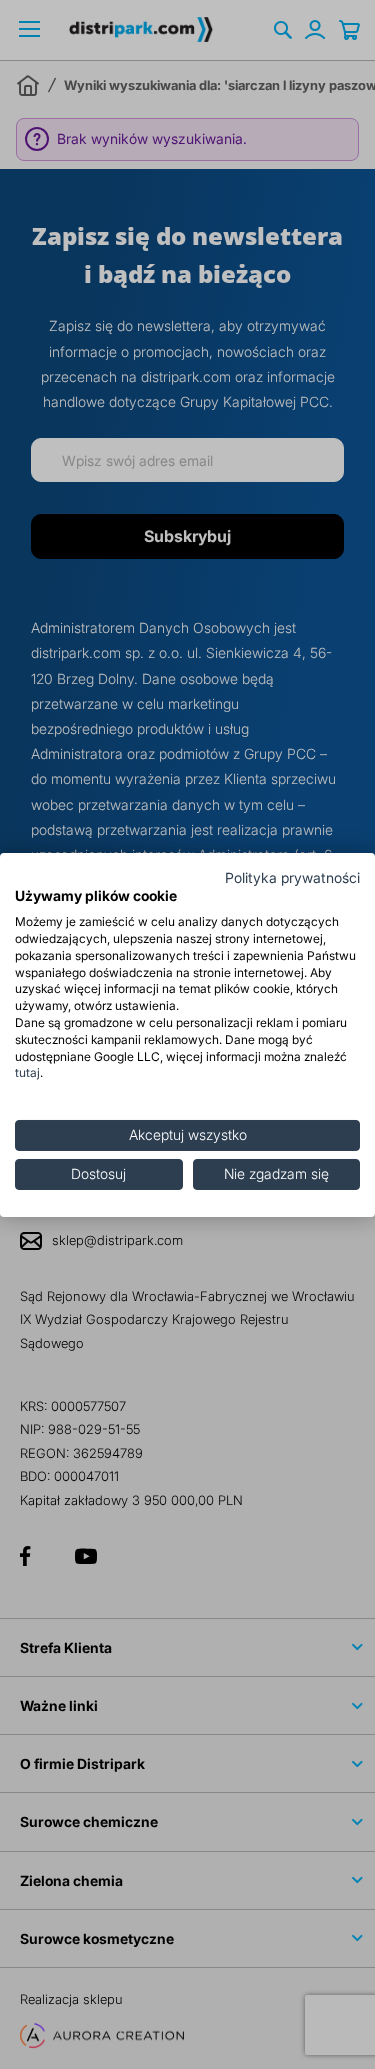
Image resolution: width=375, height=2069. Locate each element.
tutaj (27, 1072)
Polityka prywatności (292, 877)
